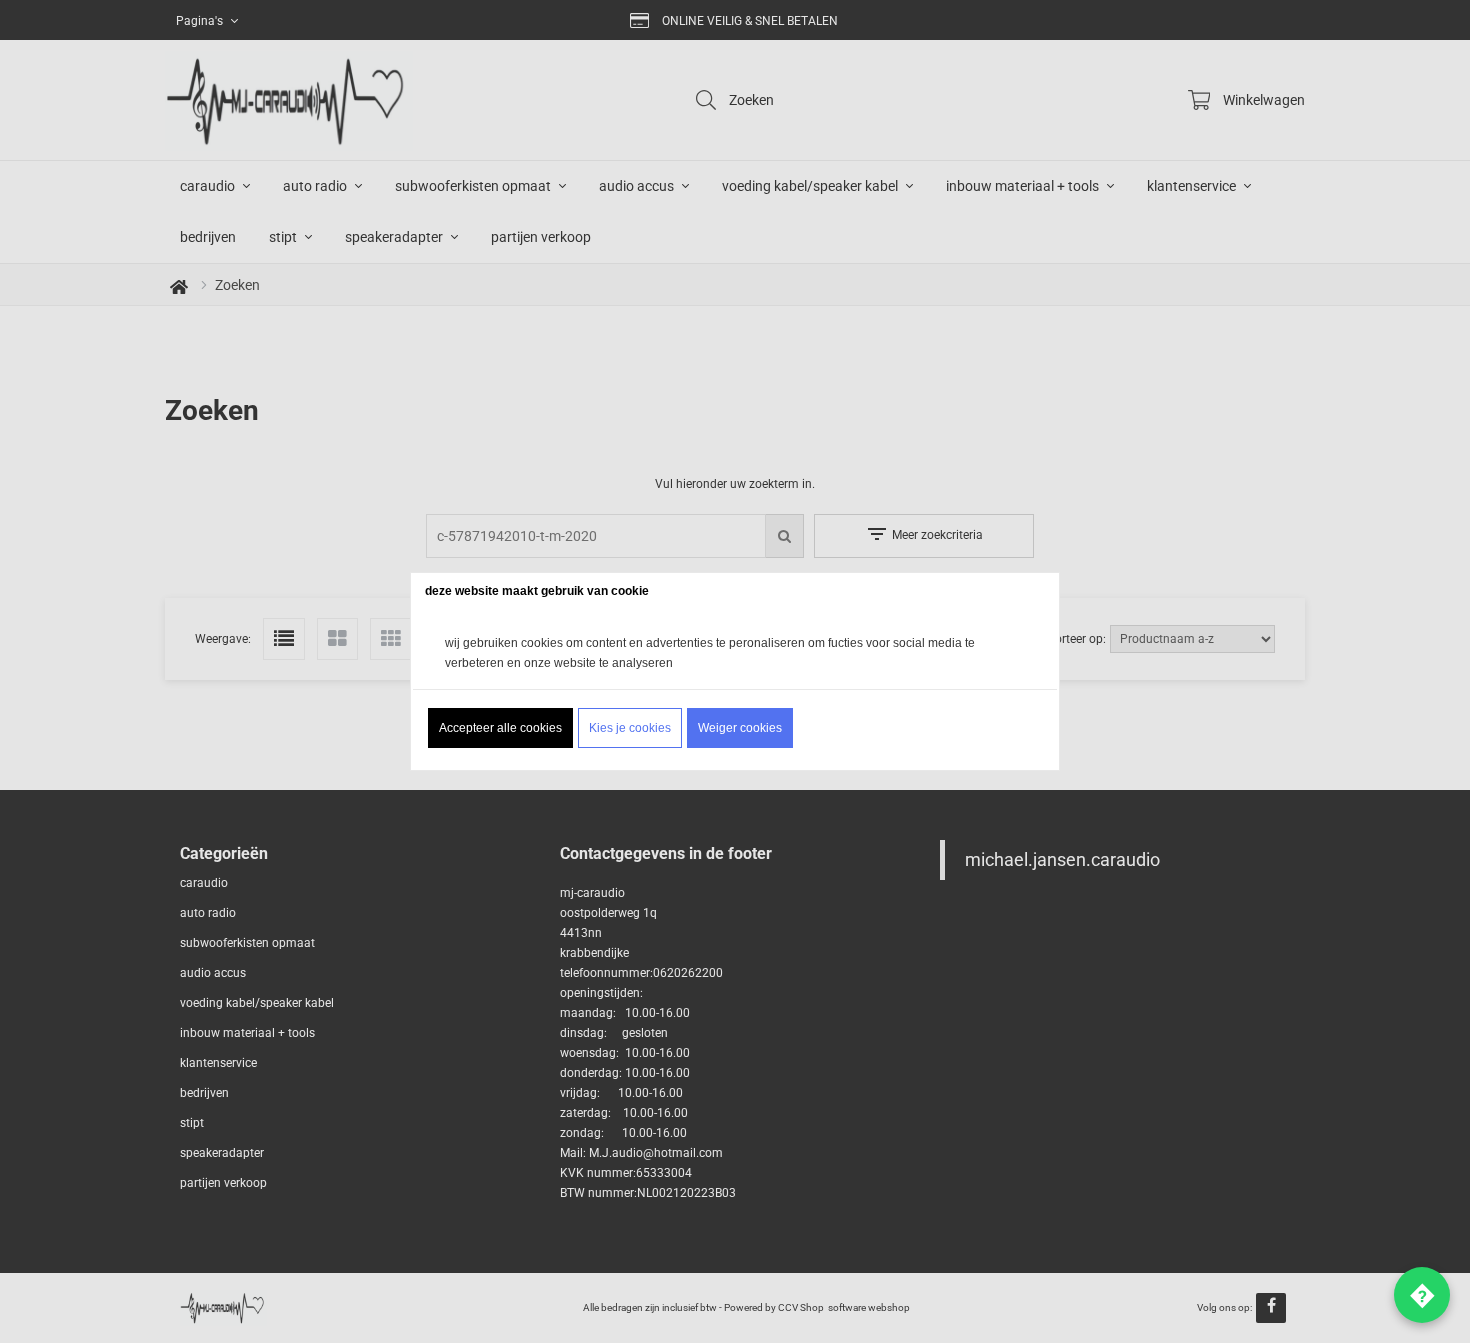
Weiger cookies (740, 728)
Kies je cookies (630, 728)
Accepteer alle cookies (500, 728)
